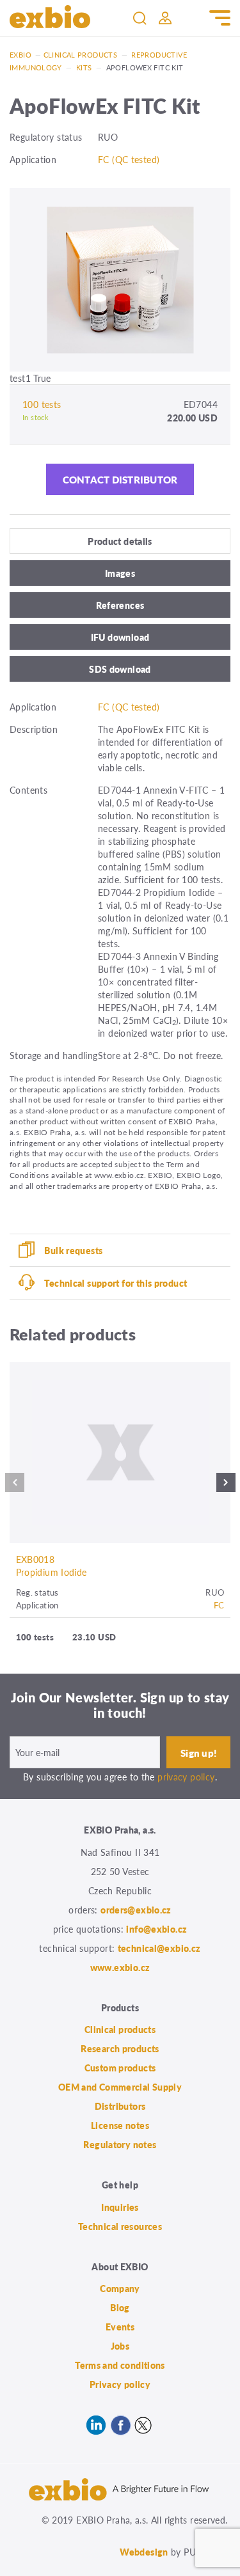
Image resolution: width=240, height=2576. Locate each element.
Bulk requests (73, 1250)
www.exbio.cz (120, 1967)
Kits (84, 67)
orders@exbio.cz (136, 1910)
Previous (15, 1486)
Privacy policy (120, 2384)
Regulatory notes (120, 2144)
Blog (120, 2307)
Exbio (20, 55)
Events (120, 2327)
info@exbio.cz (156, 1929)
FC (219, 1605)
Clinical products (80, 55)
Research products (120, 2048)
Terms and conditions (120, 2365)
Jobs (120, 2346)
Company (120, 2288)
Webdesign (144, 2552)
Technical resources (120, 2226)
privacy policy (186, 1777)
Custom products (120, 2068)
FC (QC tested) (129, 159)
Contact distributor (120, 479)
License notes (120, 2125)
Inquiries (120, 2207)
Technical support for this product (116, 1283)
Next (226, 1486)
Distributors (120, 2106)
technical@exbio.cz (159, 1948)
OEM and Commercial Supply (120, 2087)
